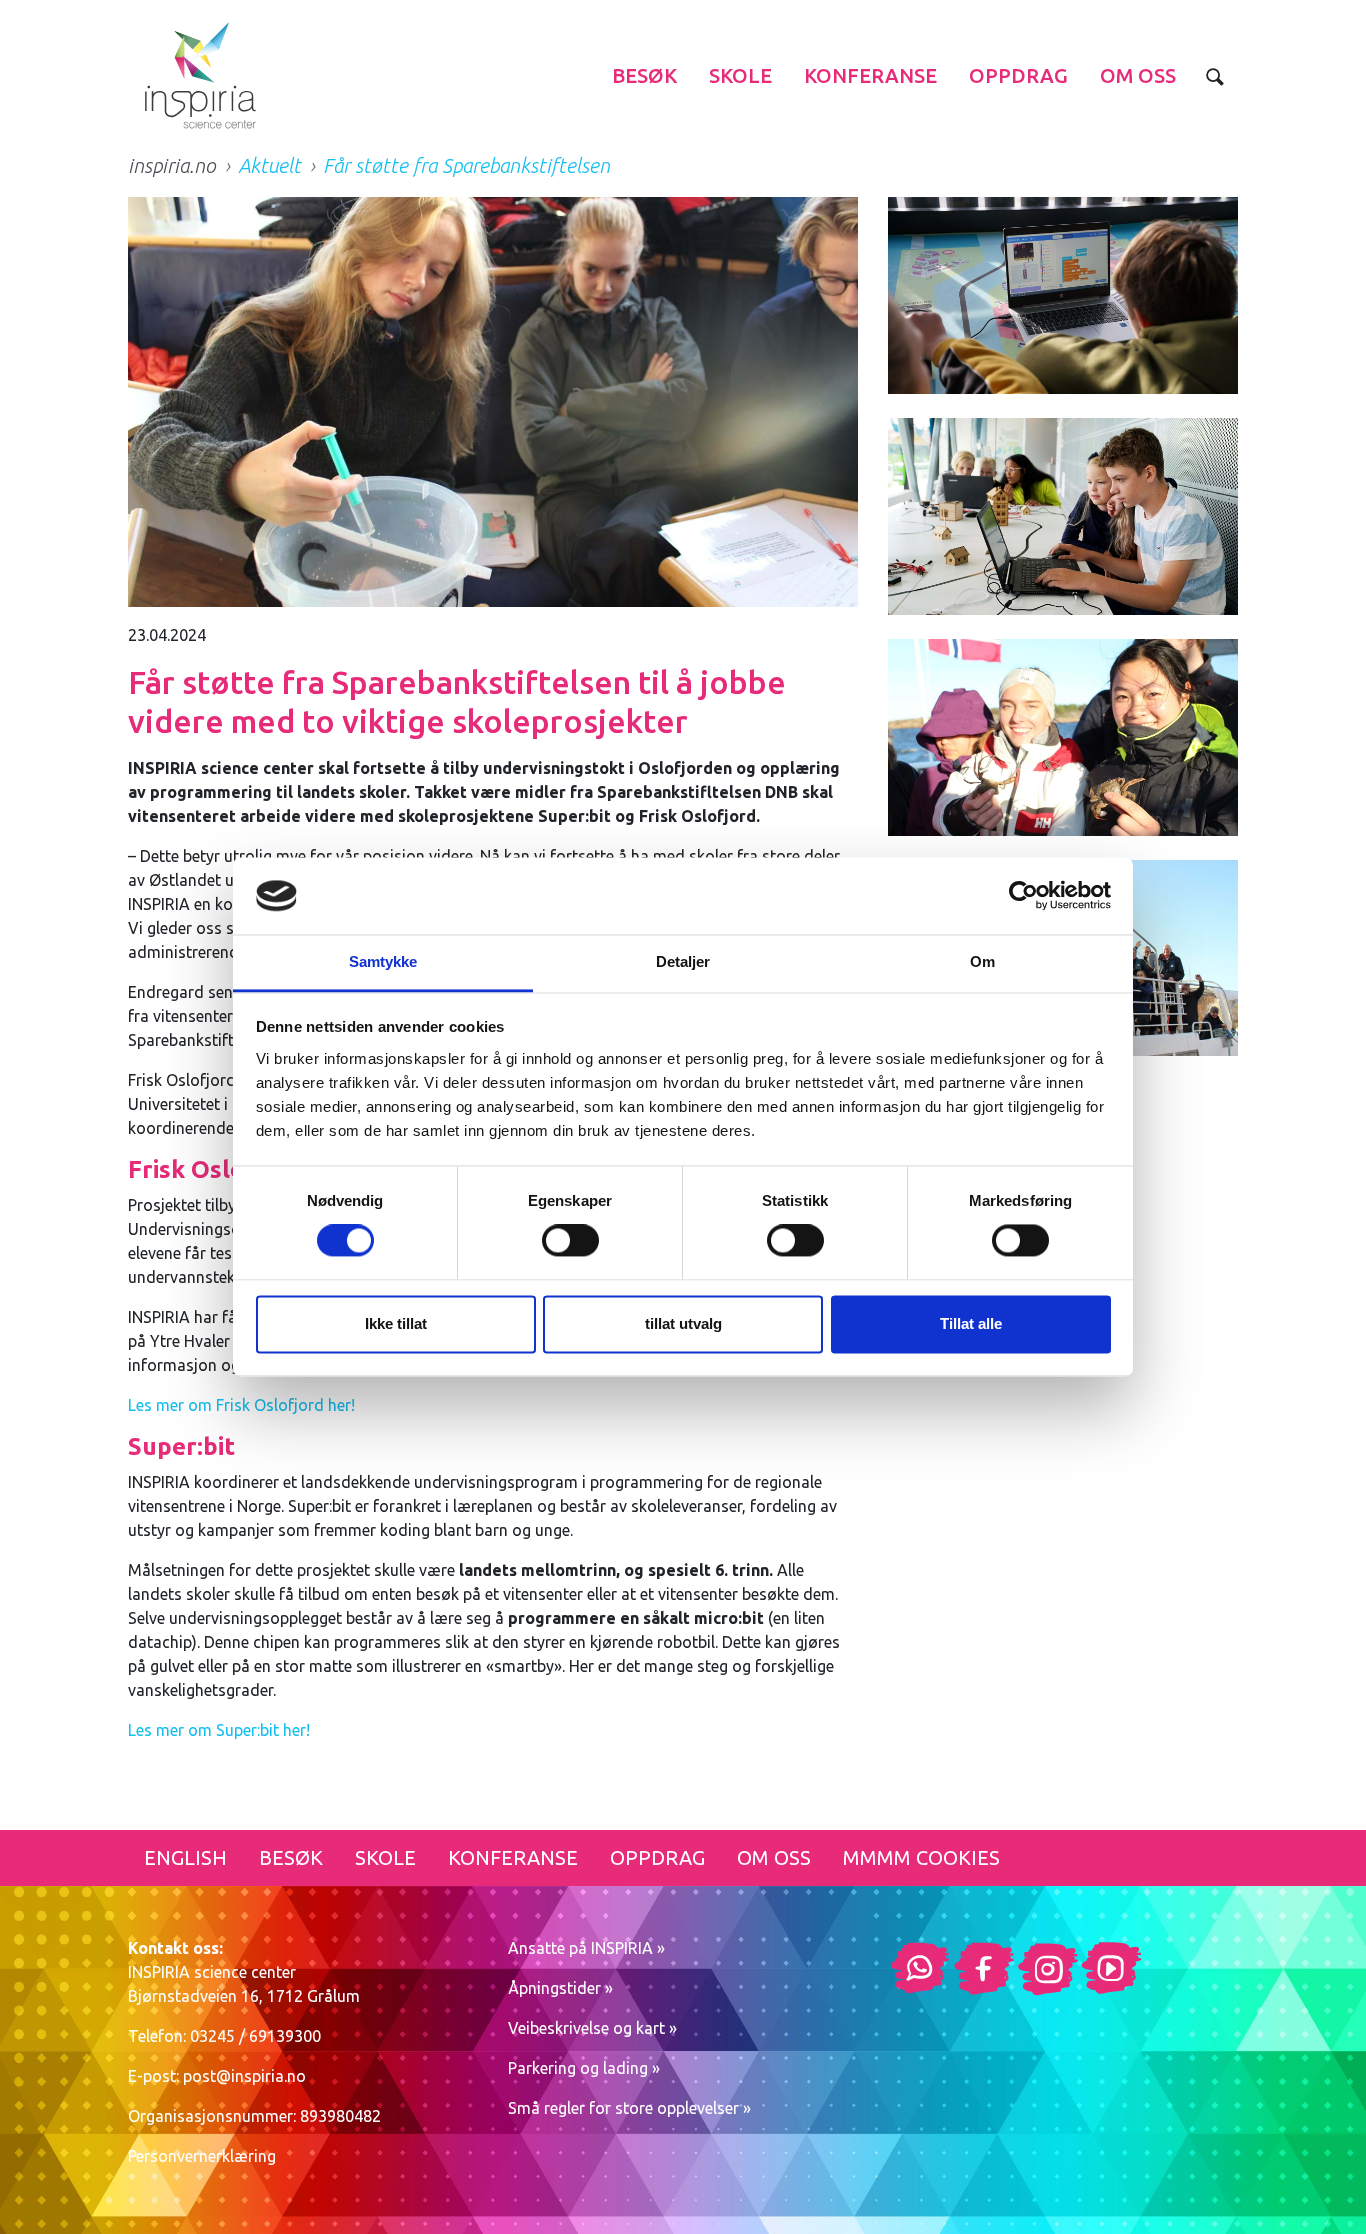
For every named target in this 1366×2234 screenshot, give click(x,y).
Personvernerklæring (202, 2156)
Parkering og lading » (584, 2068)
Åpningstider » (560, 1988)
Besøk (644, 75)
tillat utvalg (683, 1323)
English (185, 1857)
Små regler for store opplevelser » (629, 2108)
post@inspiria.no (244, 2076)
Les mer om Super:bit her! (219, 1730)
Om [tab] (982, 961)
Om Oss (1138, 75)
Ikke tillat (396, 1323)
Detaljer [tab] (683, 961)
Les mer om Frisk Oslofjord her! (241, 1405)
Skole (740, 75)
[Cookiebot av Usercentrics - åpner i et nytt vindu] (1023, 896)
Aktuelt (269, 165)
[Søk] (1215, 76)
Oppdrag (1018, 75)
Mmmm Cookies (921, 1857)
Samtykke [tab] (383, 961)
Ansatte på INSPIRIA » (586, 1948)
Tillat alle (971, 1323)
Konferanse (870, 75)
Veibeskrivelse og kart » (592, 2028)
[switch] (570, 1241)
